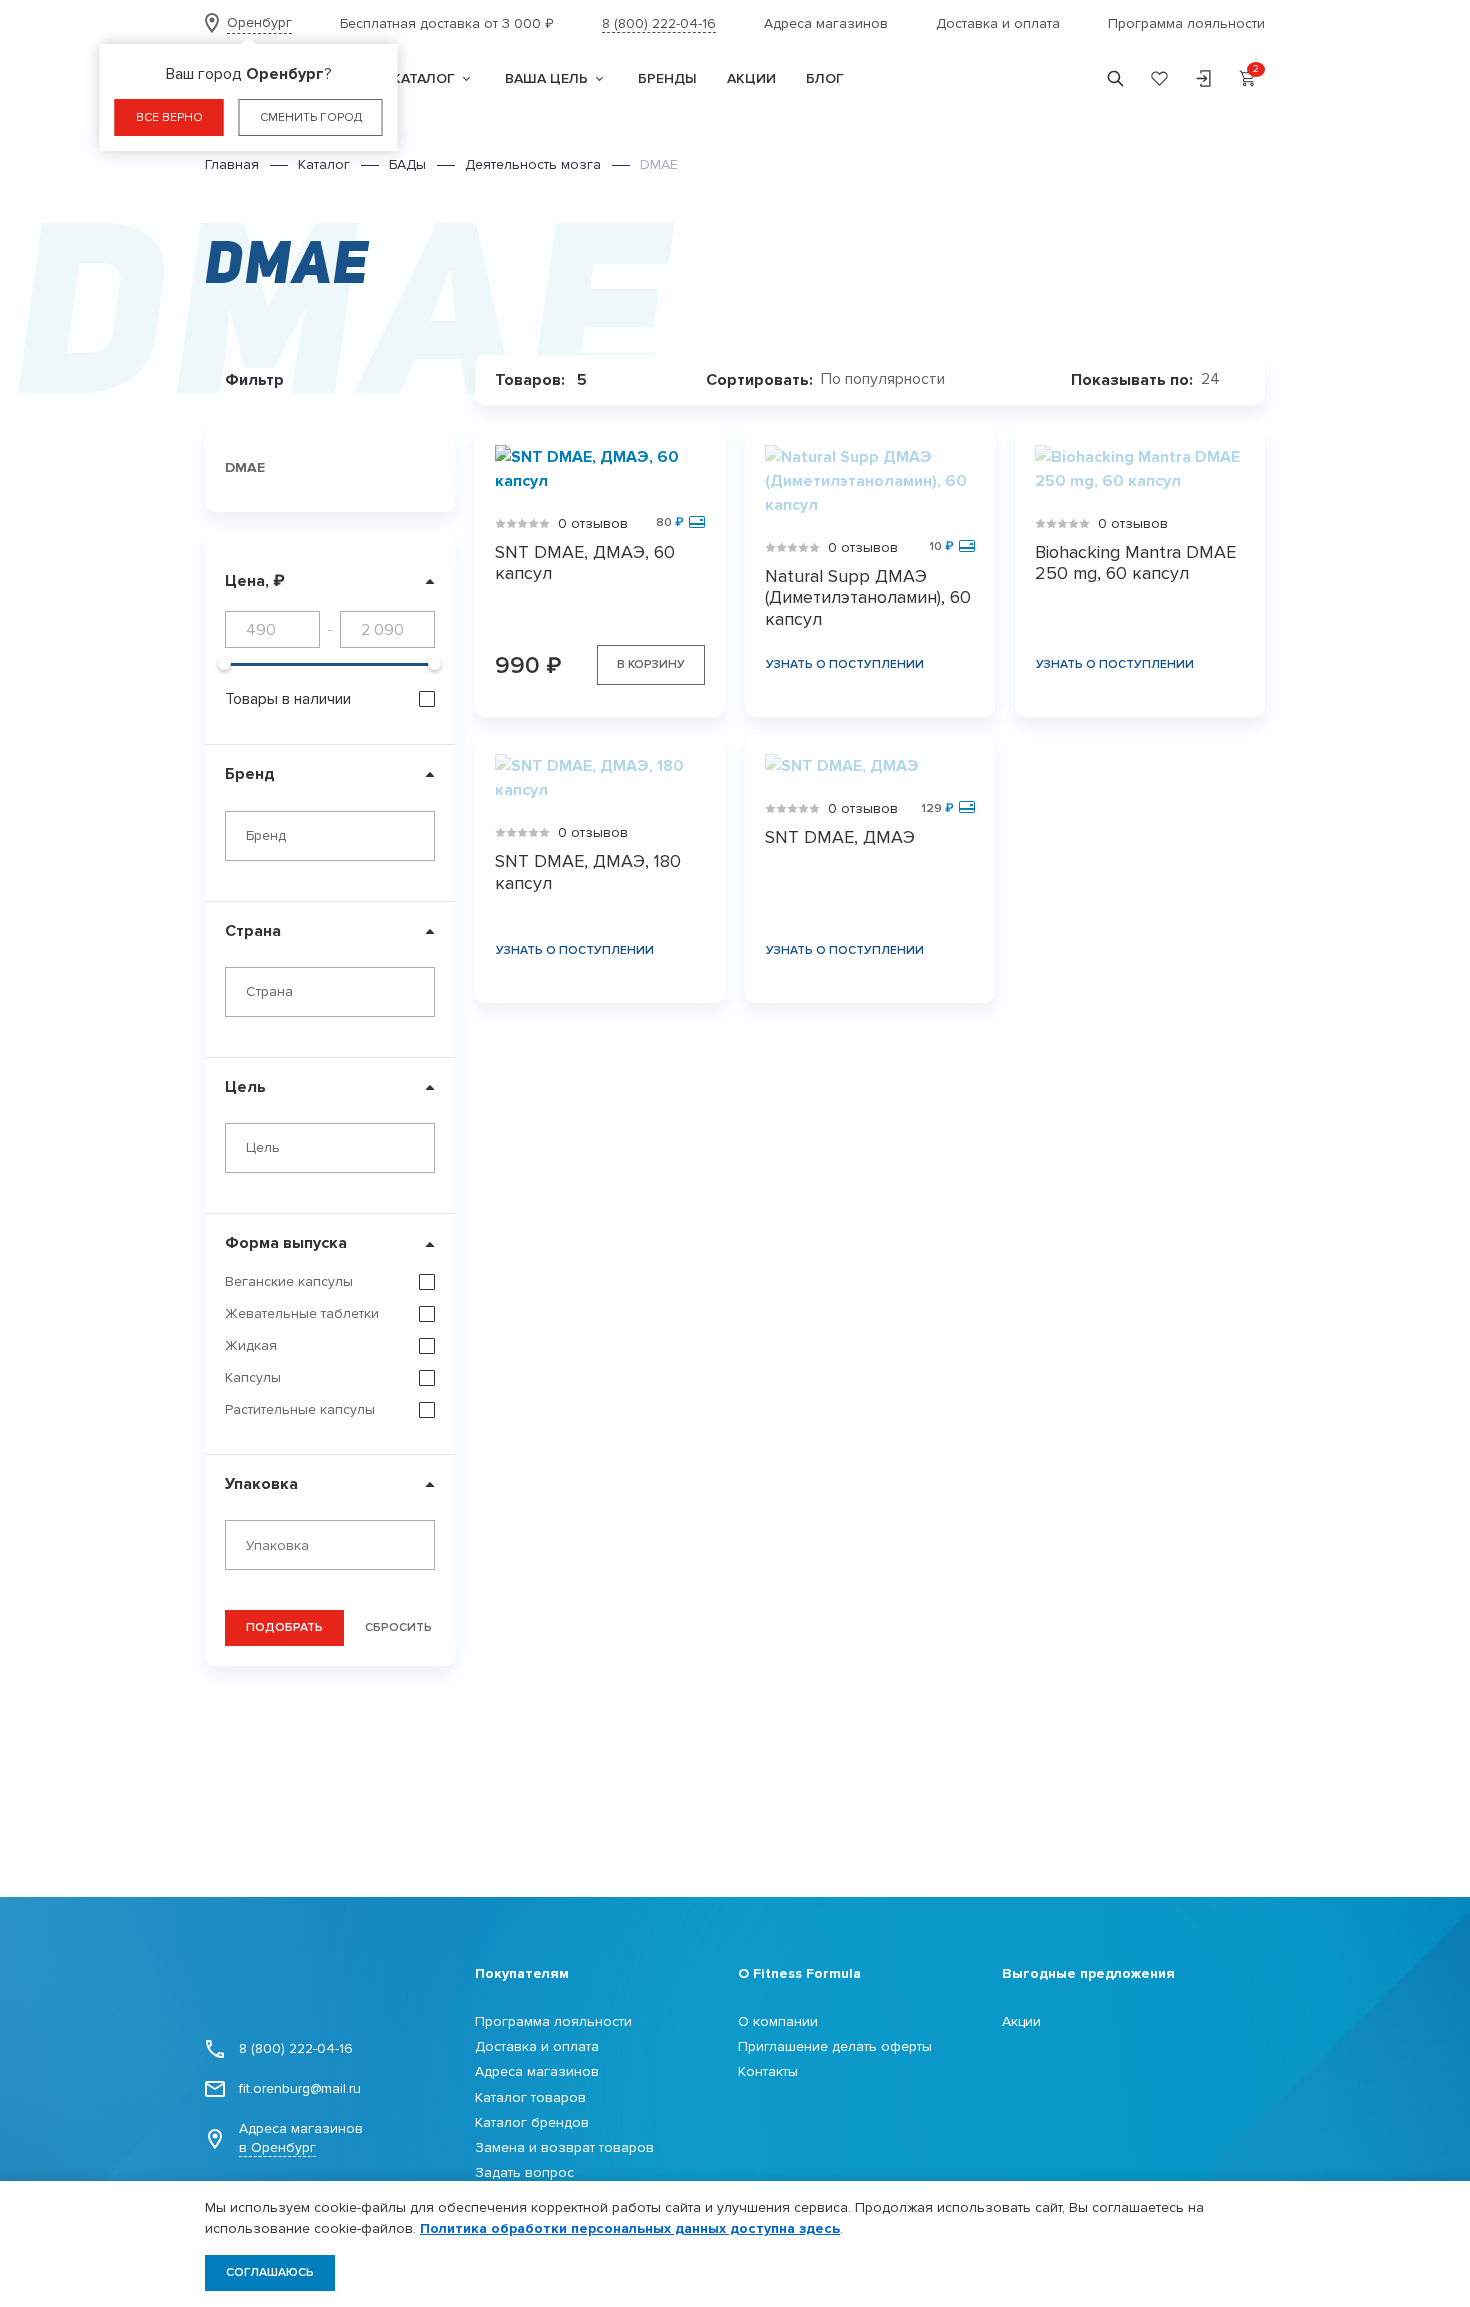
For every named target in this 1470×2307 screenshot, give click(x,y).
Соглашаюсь (270, 2272)
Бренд (250, 774)
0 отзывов (593, 523)
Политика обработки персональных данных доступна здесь (630, 2228)
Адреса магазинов (826, 23)
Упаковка (261, 1484)
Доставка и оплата (998, 23)
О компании (778, 2021)
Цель (245, 1087)
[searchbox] (335, 1546)
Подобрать (284, 1627)
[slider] (224, 663)
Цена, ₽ (255, 581)
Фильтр (254, 380)
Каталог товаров (530, 2097)
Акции (1021, 2021)
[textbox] (890, 379)
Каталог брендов (532, 2122)
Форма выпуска (286, 1243)
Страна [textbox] (269, 991)
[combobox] (330, 836)
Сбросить (398, 1627)
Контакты (768, 2071)
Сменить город (311, 117)
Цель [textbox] (263, 1147)
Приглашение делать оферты (835, 2046)
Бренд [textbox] (266, 835)
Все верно (169, 117)
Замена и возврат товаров (564, 2147)
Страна (253, 931)
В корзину (651, 664)
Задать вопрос (524, 2172)
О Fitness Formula (799, 1973)
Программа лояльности (1186, 23)
